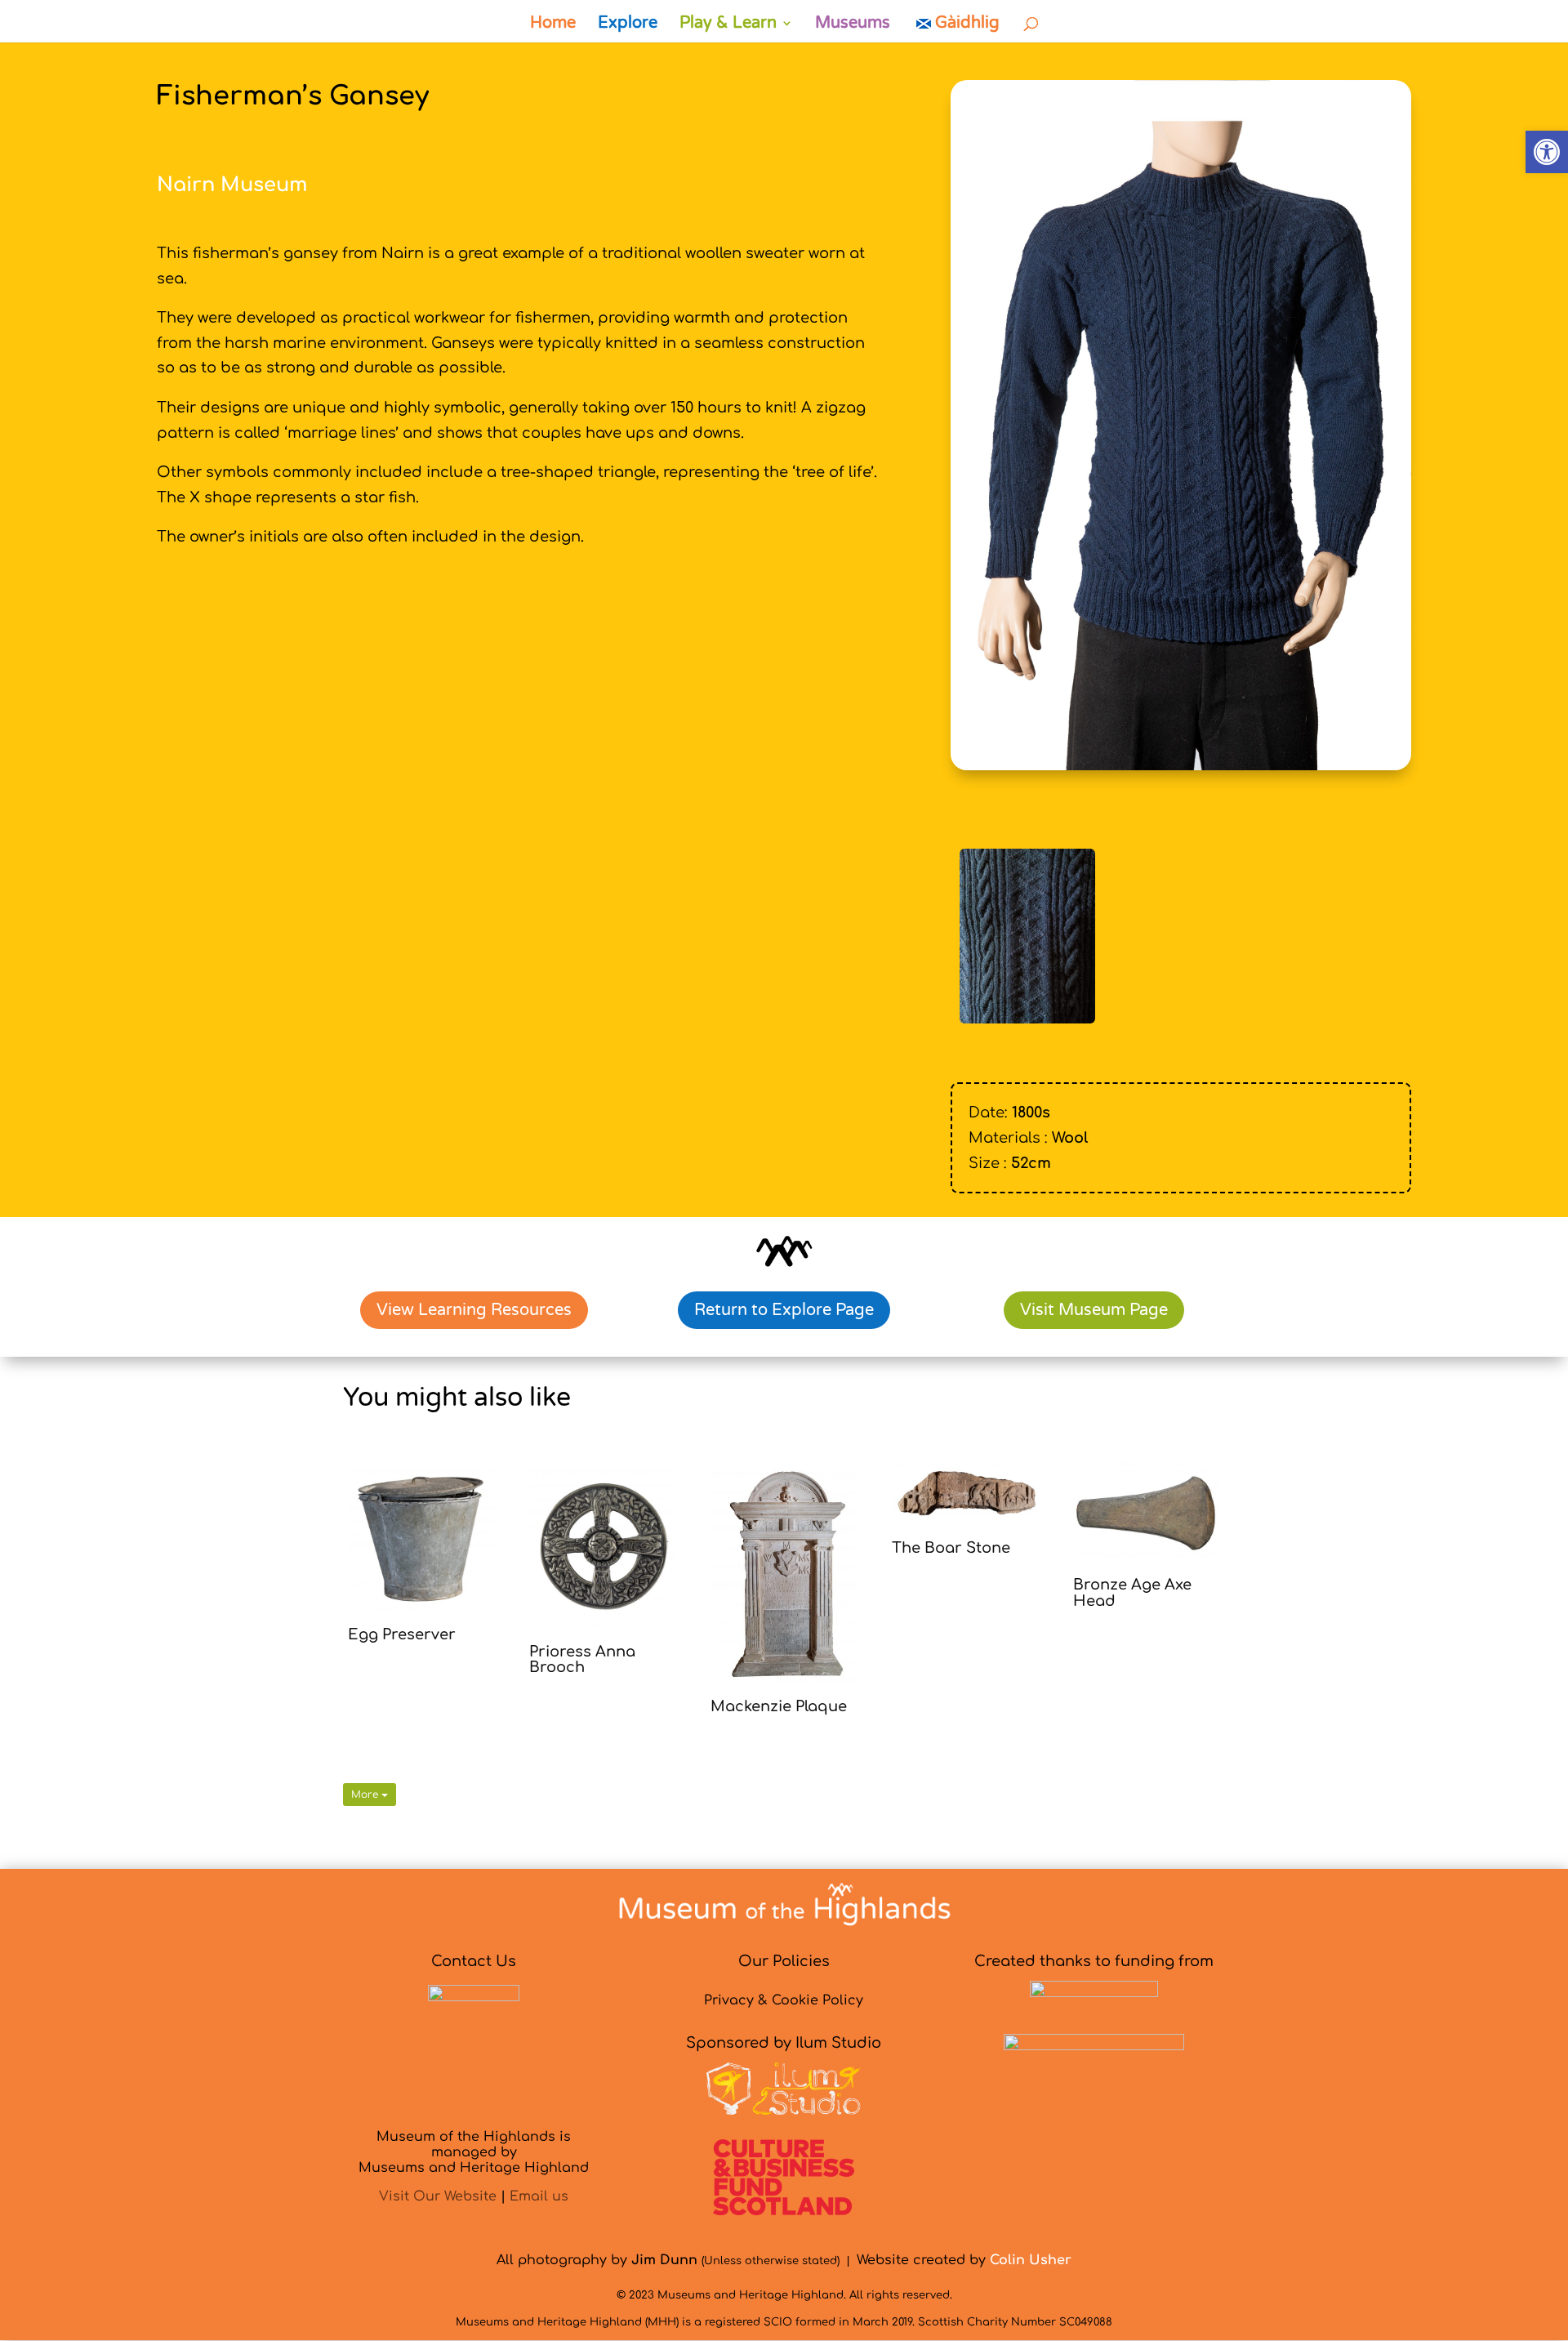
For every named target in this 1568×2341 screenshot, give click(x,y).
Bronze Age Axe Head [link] (1132, 1593)
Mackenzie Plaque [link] (779, 1706)
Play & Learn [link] (728, 25)
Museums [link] (853, 25)
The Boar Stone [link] (951, 1548)
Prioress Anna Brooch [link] (582, 1660)
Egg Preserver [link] (402, 1634)
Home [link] (553, 25)
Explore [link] (628, 25)
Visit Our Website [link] (438, 2196)
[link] (1547, 152)
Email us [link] (539, 2196)
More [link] (366, 1795)
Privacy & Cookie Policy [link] (784, 2000)
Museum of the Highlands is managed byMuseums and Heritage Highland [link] (474, 2152)
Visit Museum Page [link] (1094, 1310)
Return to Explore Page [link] (784, 1310)
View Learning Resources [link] (474, 1310)
